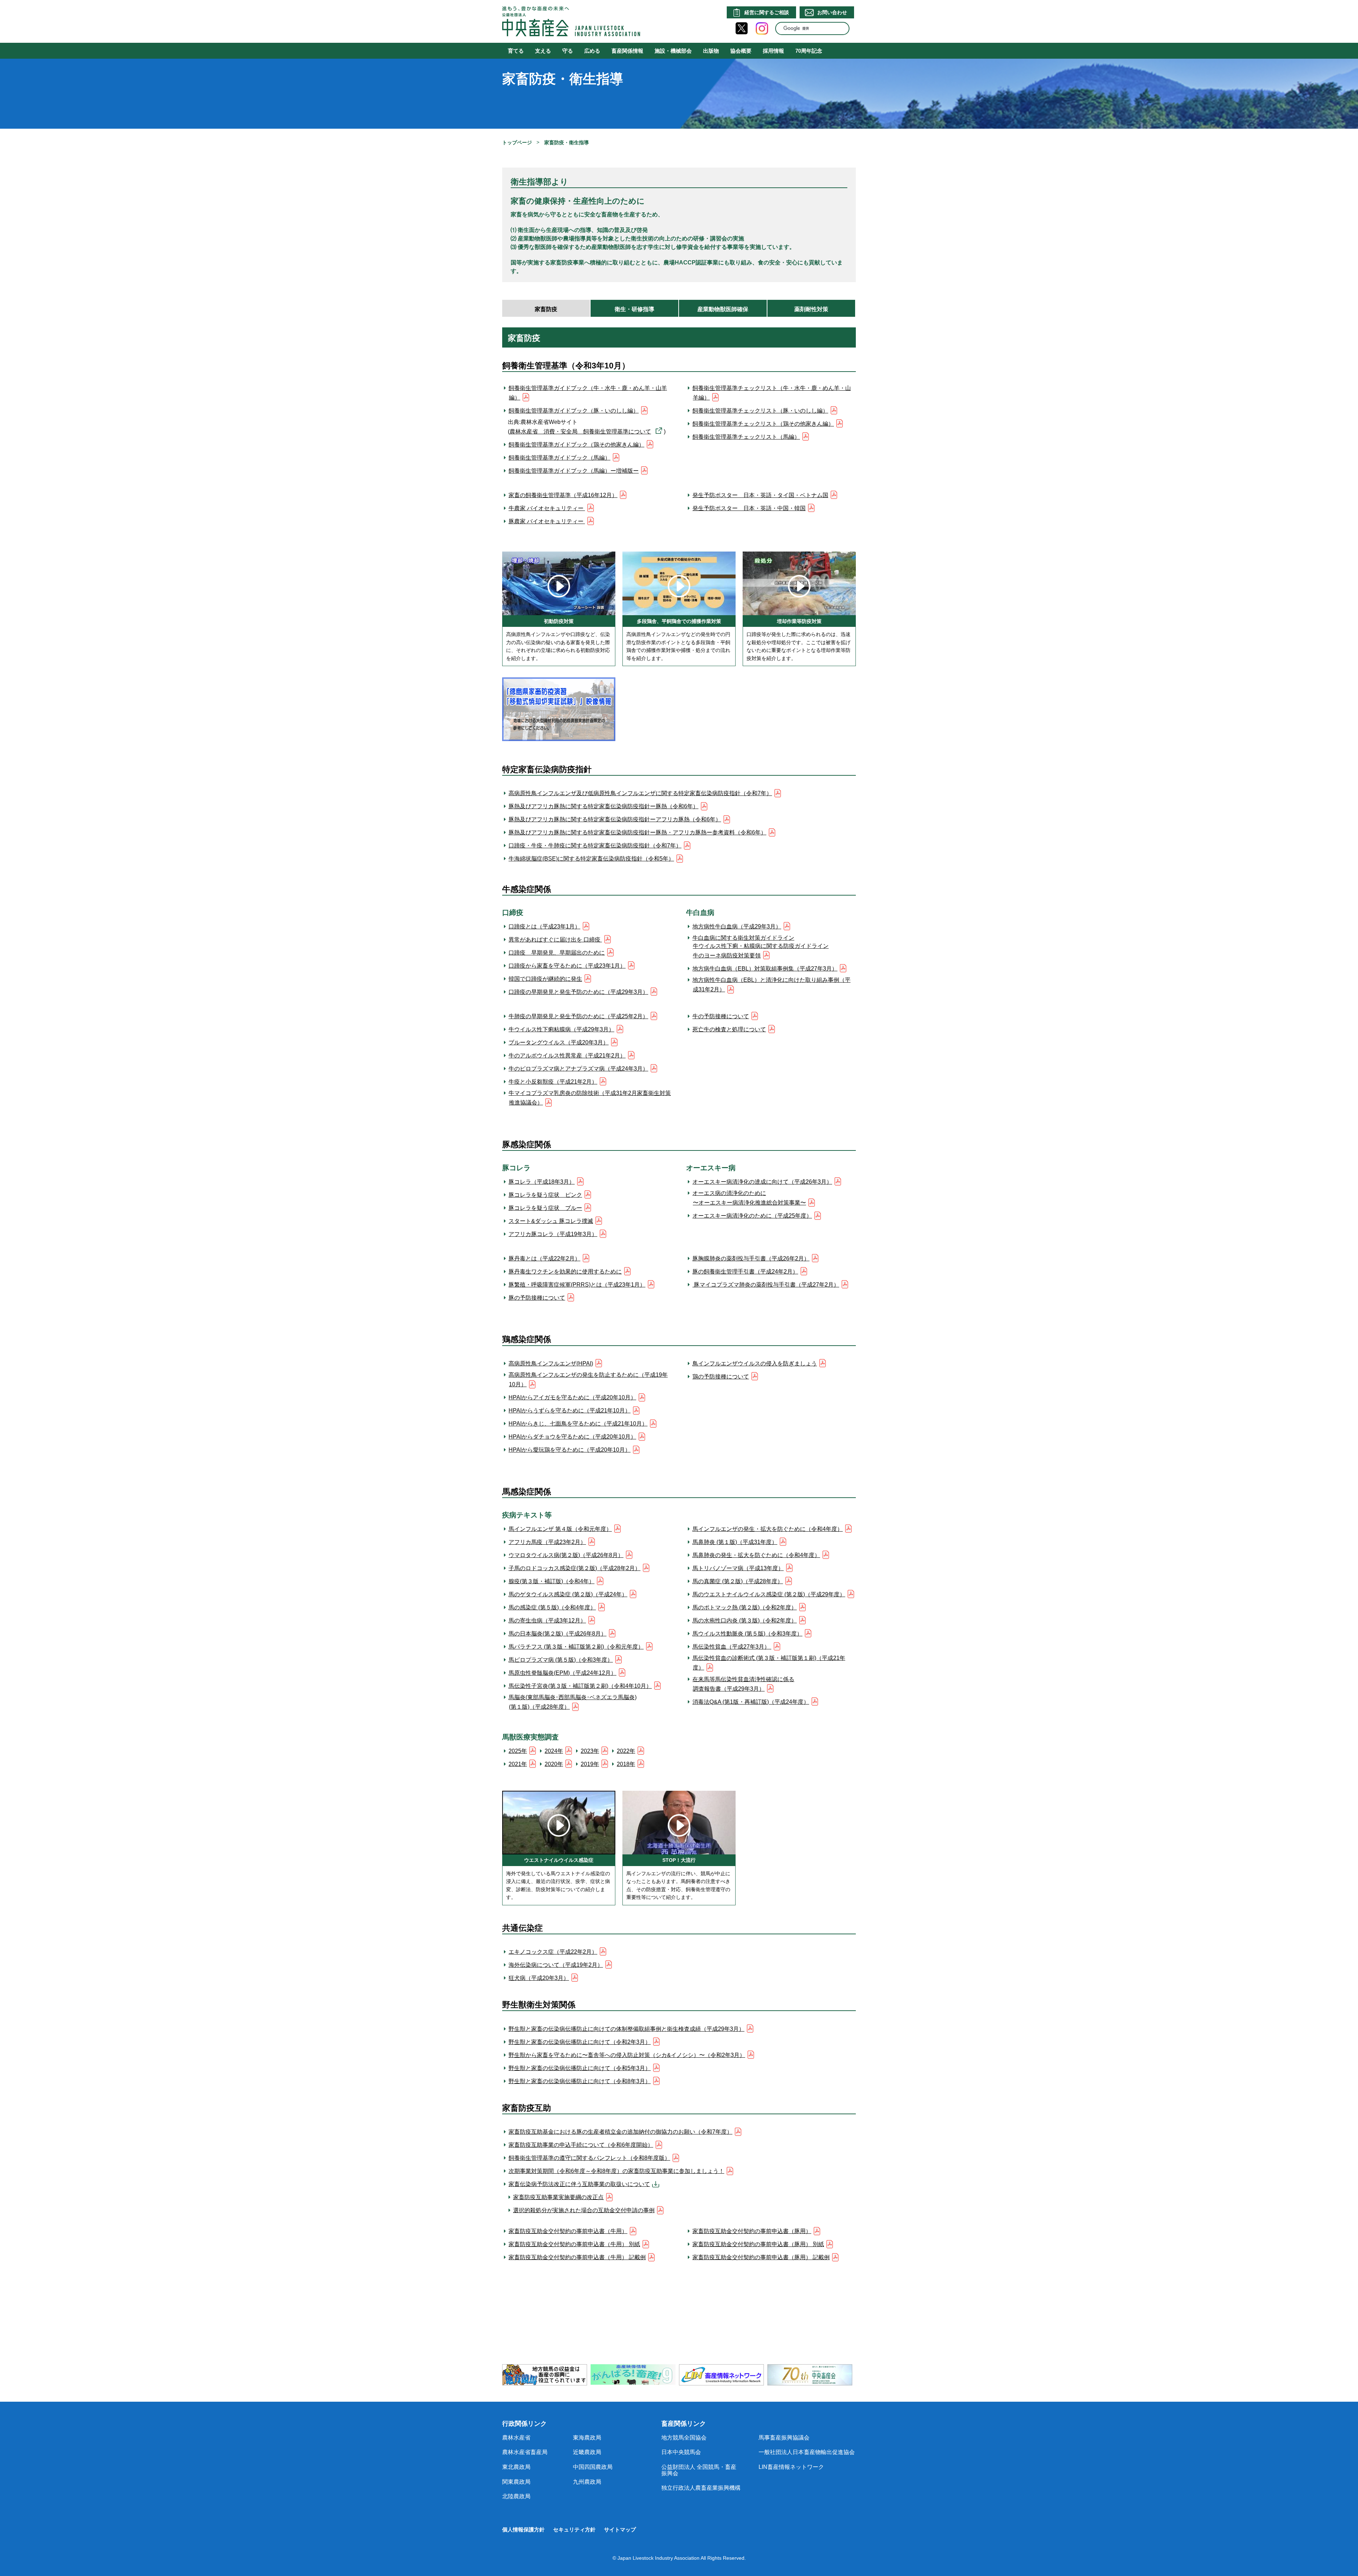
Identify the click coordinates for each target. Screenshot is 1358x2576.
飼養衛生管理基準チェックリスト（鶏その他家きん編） (763, 424)
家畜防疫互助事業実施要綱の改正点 (558, 2197)
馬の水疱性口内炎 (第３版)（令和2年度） (745, 1621)
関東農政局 (516, 2482)
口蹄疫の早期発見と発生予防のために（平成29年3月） (578, 992)
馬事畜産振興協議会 (784, 2438)
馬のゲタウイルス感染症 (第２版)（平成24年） (568, 1594)
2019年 (590, 1764)
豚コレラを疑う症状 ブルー (545, 1208)
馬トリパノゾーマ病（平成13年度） (738, 1568)
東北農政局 (516, 2467)
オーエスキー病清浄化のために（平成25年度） (752, 1216)
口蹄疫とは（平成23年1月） (544, 926)
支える (543, 51)
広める (592, 51)
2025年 (518, 1751)
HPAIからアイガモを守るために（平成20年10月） (572, 1397)
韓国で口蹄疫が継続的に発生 (545, 979)
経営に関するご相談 (767, 12)
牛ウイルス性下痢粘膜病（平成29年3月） (561, 1029)
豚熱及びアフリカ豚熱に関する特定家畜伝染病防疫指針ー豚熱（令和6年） (603, 806)
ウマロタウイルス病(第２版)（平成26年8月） (566, 1555)
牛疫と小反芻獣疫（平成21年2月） (553, 1082)
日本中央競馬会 (681, 2452)
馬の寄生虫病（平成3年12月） (547, 1621)
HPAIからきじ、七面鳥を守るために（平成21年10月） (578, 1424)
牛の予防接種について (721, 1016)
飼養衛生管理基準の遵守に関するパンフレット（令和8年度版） (589, 2158)
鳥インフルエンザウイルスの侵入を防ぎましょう (755, 1363)
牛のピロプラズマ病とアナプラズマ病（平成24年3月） (578, 1069)
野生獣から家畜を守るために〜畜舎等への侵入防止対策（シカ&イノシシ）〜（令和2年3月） (627, 2055)
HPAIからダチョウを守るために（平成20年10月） (572, 1437)
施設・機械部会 (673, 51)
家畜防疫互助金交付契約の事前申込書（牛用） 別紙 (574, 2244)
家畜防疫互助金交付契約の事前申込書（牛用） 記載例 (577, 2257)
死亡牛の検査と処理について (729, 1029)
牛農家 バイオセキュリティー (547, 508)
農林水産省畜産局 (525, 2452)
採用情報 (773, 51)
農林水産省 (516, 2438)
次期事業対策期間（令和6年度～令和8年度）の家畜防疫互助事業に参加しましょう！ (616, 2171)
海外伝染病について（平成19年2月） (556, 1965)
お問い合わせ (832, 12)
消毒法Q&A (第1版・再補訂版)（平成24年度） (751, 1702)
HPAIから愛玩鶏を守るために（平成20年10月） (570, 1450)
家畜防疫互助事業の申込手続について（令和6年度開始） (581, 2145)
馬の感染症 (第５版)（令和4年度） (552, 1607)
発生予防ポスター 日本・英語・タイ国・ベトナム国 (760, 495)
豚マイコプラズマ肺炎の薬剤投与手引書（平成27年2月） (766, 1285)
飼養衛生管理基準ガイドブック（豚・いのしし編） (574, 411)
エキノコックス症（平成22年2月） (553, 1952)
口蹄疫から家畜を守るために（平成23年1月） (567, 966)
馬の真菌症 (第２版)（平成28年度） (738, 1581)
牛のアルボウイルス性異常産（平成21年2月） (567, 1056)
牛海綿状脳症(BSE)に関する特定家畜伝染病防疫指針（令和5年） (591, 859)
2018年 (626, 1764)
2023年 (590, 1751)
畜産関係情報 (627, 51)
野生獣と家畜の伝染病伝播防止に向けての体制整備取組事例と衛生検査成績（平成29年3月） (626, 2029)
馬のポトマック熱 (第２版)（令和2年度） (745, 1607)
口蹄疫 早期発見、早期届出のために (557, 953)
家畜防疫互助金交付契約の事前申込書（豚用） (752, 2231)
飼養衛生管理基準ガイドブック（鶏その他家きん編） (576, 445)
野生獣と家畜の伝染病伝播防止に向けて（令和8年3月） (580, 2081)
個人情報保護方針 (523, 2530)
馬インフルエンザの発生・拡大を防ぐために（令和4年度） (768, 1529)
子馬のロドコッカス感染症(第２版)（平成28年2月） (574, 1568)
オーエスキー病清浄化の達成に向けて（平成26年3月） (762, 1182)
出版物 (711, 51)
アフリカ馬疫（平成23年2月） (547, 1542)
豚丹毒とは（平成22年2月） (544, 1258)
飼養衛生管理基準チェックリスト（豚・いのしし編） (760, 411)
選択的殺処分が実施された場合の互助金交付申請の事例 (584, 2210)
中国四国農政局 (593, 2467)
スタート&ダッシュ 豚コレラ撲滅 (551, 1221)
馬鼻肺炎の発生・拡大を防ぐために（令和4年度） (756, 1555)
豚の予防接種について (537, 1298)
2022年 (626, 1751)
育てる (516, 51)
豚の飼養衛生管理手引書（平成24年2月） (745, 1272)
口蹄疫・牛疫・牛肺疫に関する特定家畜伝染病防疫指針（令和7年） (595, 846)
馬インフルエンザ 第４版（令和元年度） (560, 1529)
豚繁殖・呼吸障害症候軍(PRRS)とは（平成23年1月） (577, 1285)
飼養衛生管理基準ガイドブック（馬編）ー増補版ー (574, 471)
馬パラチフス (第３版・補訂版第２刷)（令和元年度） (576, 1647)
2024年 (554, 1751)
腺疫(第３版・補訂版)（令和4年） (552, 1581)
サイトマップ (620, 2530)
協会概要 (741, 51)
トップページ (517, 142)
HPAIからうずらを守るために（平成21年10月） (570, 1411)
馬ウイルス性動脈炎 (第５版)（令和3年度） (747, 1634)
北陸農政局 (516, 2496)
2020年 (554, 1764)
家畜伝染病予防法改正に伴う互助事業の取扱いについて (579, 2184)
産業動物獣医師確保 (723, 309)
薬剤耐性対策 (811, 309)
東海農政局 (587, 2438)
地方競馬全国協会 (684, 2438)
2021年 (518, 1764)
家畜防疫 (546, 309)
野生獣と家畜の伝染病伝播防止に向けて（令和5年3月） (580, 2068)
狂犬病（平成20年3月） (539, 1978)
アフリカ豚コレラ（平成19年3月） (553, 1234)
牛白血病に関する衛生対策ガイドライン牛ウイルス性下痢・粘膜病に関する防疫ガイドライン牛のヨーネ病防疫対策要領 (761, 946)
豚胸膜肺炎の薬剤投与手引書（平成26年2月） (751, 1258)
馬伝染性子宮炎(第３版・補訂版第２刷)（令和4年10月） (580, 1686)
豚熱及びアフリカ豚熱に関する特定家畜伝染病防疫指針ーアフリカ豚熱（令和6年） (615, 819)
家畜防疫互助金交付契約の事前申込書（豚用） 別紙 (758, 2244)
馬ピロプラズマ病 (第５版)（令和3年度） (561, 1660)
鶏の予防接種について (721, 1377)
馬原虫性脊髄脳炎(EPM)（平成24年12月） (562, 1673)
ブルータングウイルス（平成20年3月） (559, 1042)
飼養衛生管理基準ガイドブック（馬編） (559, 458)
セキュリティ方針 (574, 2530)
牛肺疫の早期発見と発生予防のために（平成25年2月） (578, 1016)
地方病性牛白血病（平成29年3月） (737, 926)
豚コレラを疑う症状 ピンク (545, 1195)
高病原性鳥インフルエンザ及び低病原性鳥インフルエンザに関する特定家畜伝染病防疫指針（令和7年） (640, 793)
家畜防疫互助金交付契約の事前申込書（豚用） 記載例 (761, 2257)
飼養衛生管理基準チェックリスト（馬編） (746, 437)
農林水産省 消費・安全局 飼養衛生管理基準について (580, 432)
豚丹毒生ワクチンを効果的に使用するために (565, 1272)
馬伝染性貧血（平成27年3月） (732, 1647)
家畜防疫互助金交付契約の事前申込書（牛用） (568, 2231)
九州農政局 (587, 2482)
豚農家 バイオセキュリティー (547, 521)
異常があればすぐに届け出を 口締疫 (555, 940)
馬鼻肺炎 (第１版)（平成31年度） (735, 1542)
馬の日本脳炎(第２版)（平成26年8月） (558, 1634)
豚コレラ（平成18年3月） (542, 1182)
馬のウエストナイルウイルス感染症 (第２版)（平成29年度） (769, 1594)
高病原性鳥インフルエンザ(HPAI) (551, 1363)
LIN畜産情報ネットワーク (791, 2467)
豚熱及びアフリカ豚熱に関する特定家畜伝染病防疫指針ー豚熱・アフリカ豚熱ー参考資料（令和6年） (637, 832)
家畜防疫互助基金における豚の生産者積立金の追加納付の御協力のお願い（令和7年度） (620, 2132)
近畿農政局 (587, 2452)
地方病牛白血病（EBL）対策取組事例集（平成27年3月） (765, 969)
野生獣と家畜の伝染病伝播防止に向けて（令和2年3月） (580, 2042)
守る (568, 51)
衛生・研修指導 (634, 309)
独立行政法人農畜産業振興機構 (701, 2488)
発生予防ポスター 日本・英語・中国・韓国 (749, 508)
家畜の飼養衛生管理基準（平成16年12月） (563, 495)
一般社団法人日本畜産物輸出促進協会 (807, 2452)
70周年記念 (809, 51)
